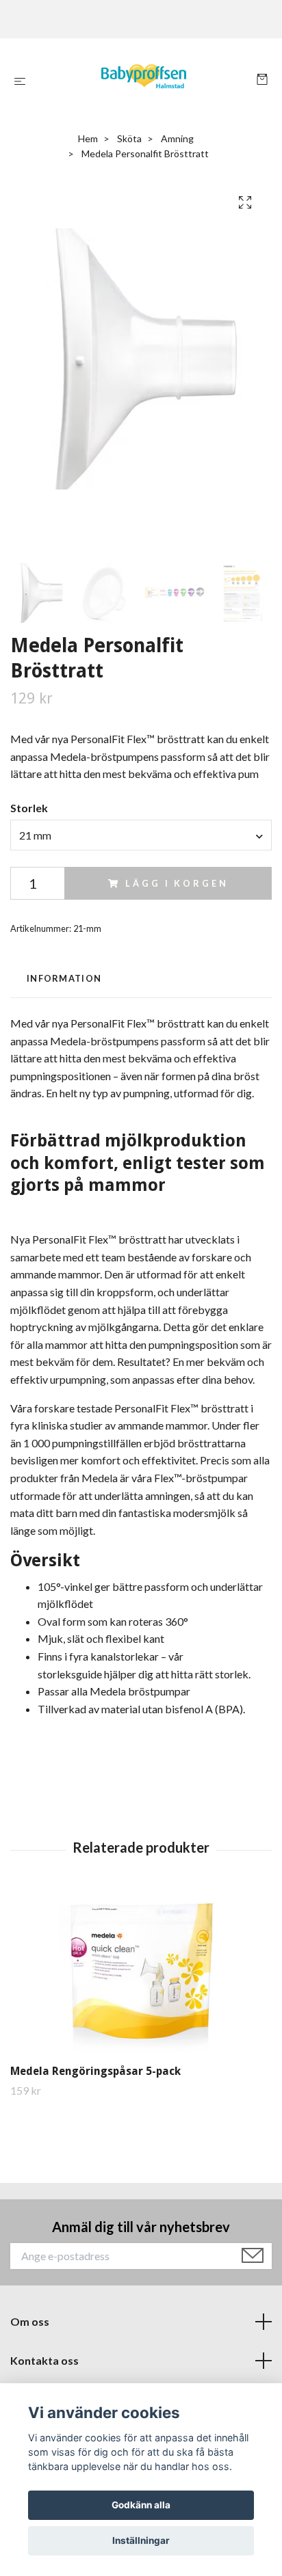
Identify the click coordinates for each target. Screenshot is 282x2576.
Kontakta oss (44, 2360)
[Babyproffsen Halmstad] (144, 81)
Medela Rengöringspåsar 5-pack (95, 2071)
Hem (88, 138)
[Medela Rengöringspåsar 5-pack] (141, 1974)
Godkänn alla (141, 2505)
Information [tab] (64, 978)
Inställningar (141, 2540)
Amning (177, 138)
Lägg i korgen (177, 883)
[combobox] (141, 835)
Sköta (129, 138)
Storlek (29, 808)
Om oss (30, 2321)
